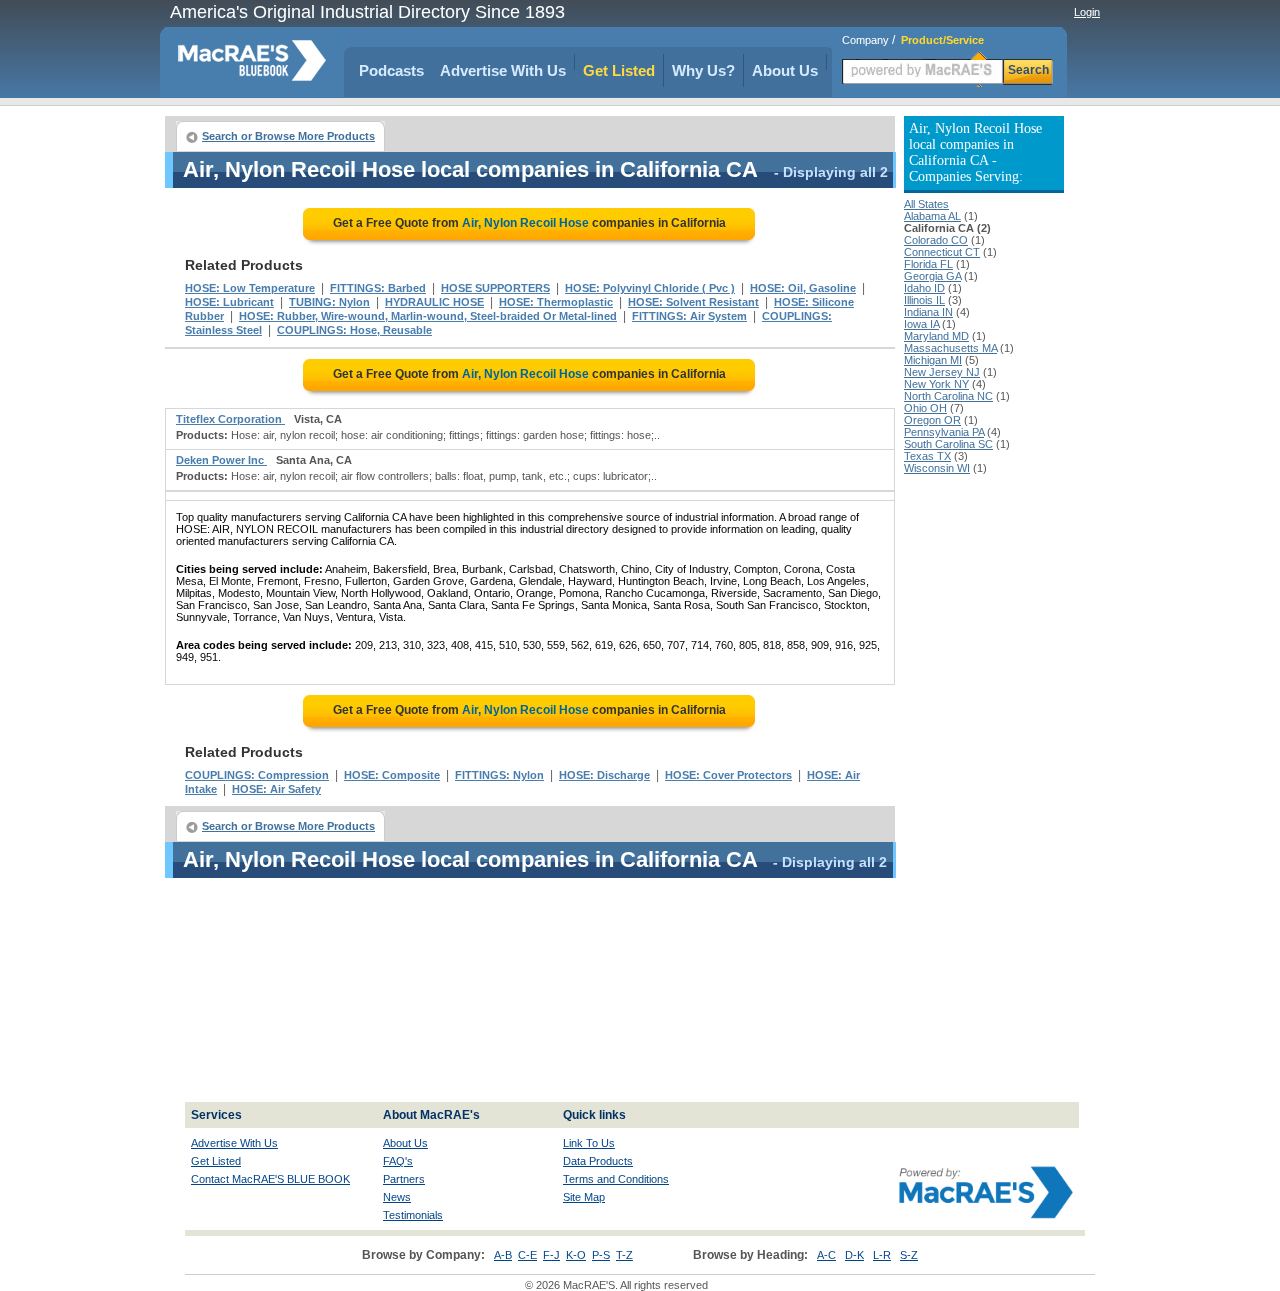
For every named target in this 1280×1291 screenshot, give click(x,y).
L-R (882, 1255)
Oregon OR (932, 420)
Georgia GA (932, 276)
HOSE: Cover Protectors (728, 775)
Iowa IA (921, 324)
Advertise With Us (503, 70)
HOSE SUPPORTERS (495, 288)
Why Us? (703, 70)
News (397, 1197)
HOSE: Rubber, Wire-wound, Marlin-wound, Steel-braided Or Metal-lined (428, 316)
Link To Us (589, 1143)
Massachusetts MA (950, 348)
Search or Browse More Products (288, 136)
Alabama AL (932, 216)
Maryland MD (936, 336)
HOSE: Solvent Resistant (693, 302)
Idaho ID (924, 288)
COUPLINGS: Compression (257, 775)
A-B (503, 1255)
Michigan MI (933, 360)
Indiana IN (928, 312)
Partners (404, 1179)
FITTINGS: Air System (689, 316)
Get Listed (619, 70)
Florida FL (928, 264)
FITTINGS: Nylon (499, 775)
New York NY (936, 384)
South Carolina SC (948, 444)
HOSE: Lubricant (229, 302)
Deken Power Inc (221, 460)
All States (926, 204)
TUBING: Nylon (329, 302)
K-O (576, 1255)
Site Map (584, 1197)
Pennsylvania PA (944, 432)
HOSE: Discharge (604, 775)
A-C (826, 1255)
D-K (854, 1255)
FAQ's (398, 1161)
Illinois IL (924, 300)
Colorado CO (936, 240)
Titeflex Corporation (230, 419)
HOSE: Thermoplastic (556, 302)
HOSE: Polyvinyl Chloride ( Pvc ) (650, 288)
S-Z (909, 1255)
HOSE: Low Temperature (250, 288)
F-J (551, 1255)
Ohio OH (925, 408)
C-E (527, 1255)
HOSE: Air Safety (276, 789)
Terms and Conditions (616, 1179)
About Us (785, 70)
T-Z (624, 1255)
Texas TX (927, 456)
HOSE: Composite (392, 775)
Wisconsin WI (937, 468)
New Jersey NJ (942, 372)
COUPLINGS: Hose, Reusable (354, 330)
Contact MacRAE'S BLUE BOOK (270, 1179)
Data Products (598, 1161)
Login (1087, 12)
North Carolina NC (948, 396)
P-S (601, 1255)
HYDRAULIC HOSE (434, 302)
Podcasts (391, 70)
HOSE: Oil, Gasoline (803, 288)
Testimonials (413, 1215)
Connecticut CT (942, 252)
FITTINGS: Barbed (378, 288)
